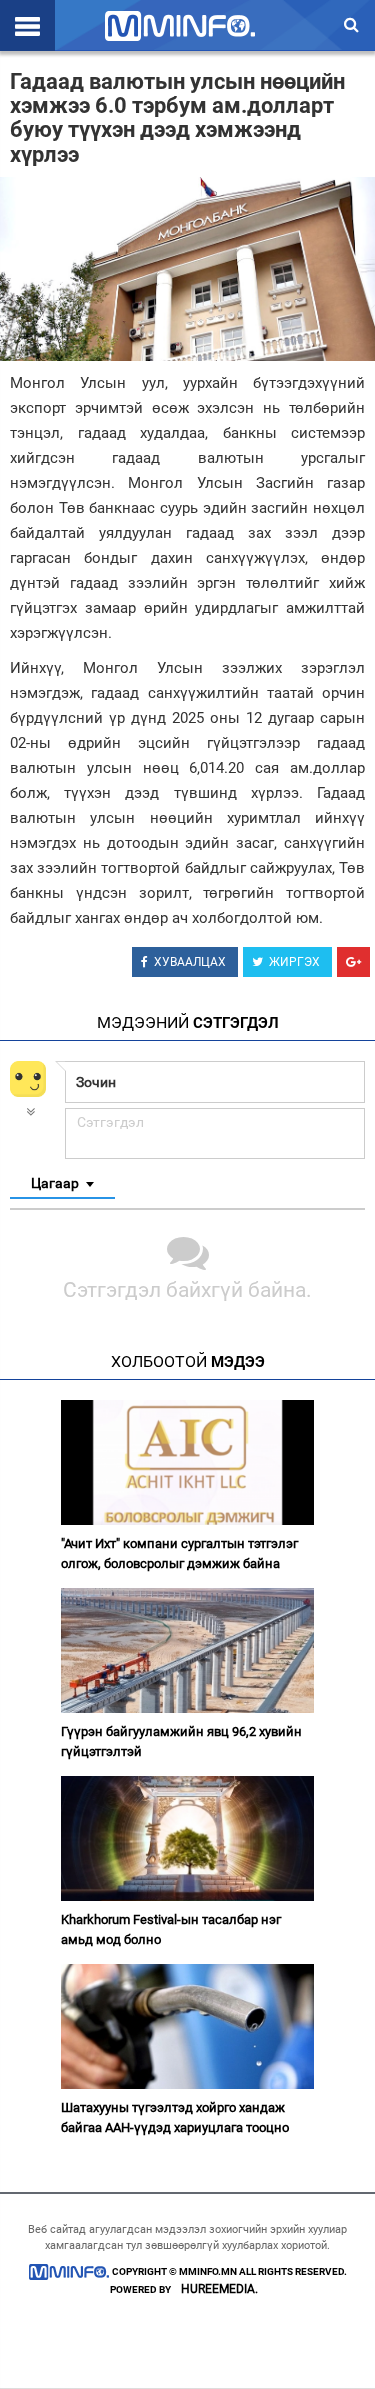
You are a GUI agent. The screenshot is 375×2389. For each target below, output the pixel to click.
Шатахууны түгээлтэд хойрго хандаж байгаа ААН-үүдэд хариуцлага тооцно (175, 2117)
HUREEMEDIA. (219, 2289)
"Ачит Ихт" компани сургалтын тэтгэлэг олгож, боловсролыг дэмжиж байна (179, 1553)
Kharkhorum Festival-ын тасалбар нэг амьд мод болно (171, 1929)
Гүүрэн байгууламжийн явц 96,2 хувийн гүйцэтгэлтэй (181, 1741)
